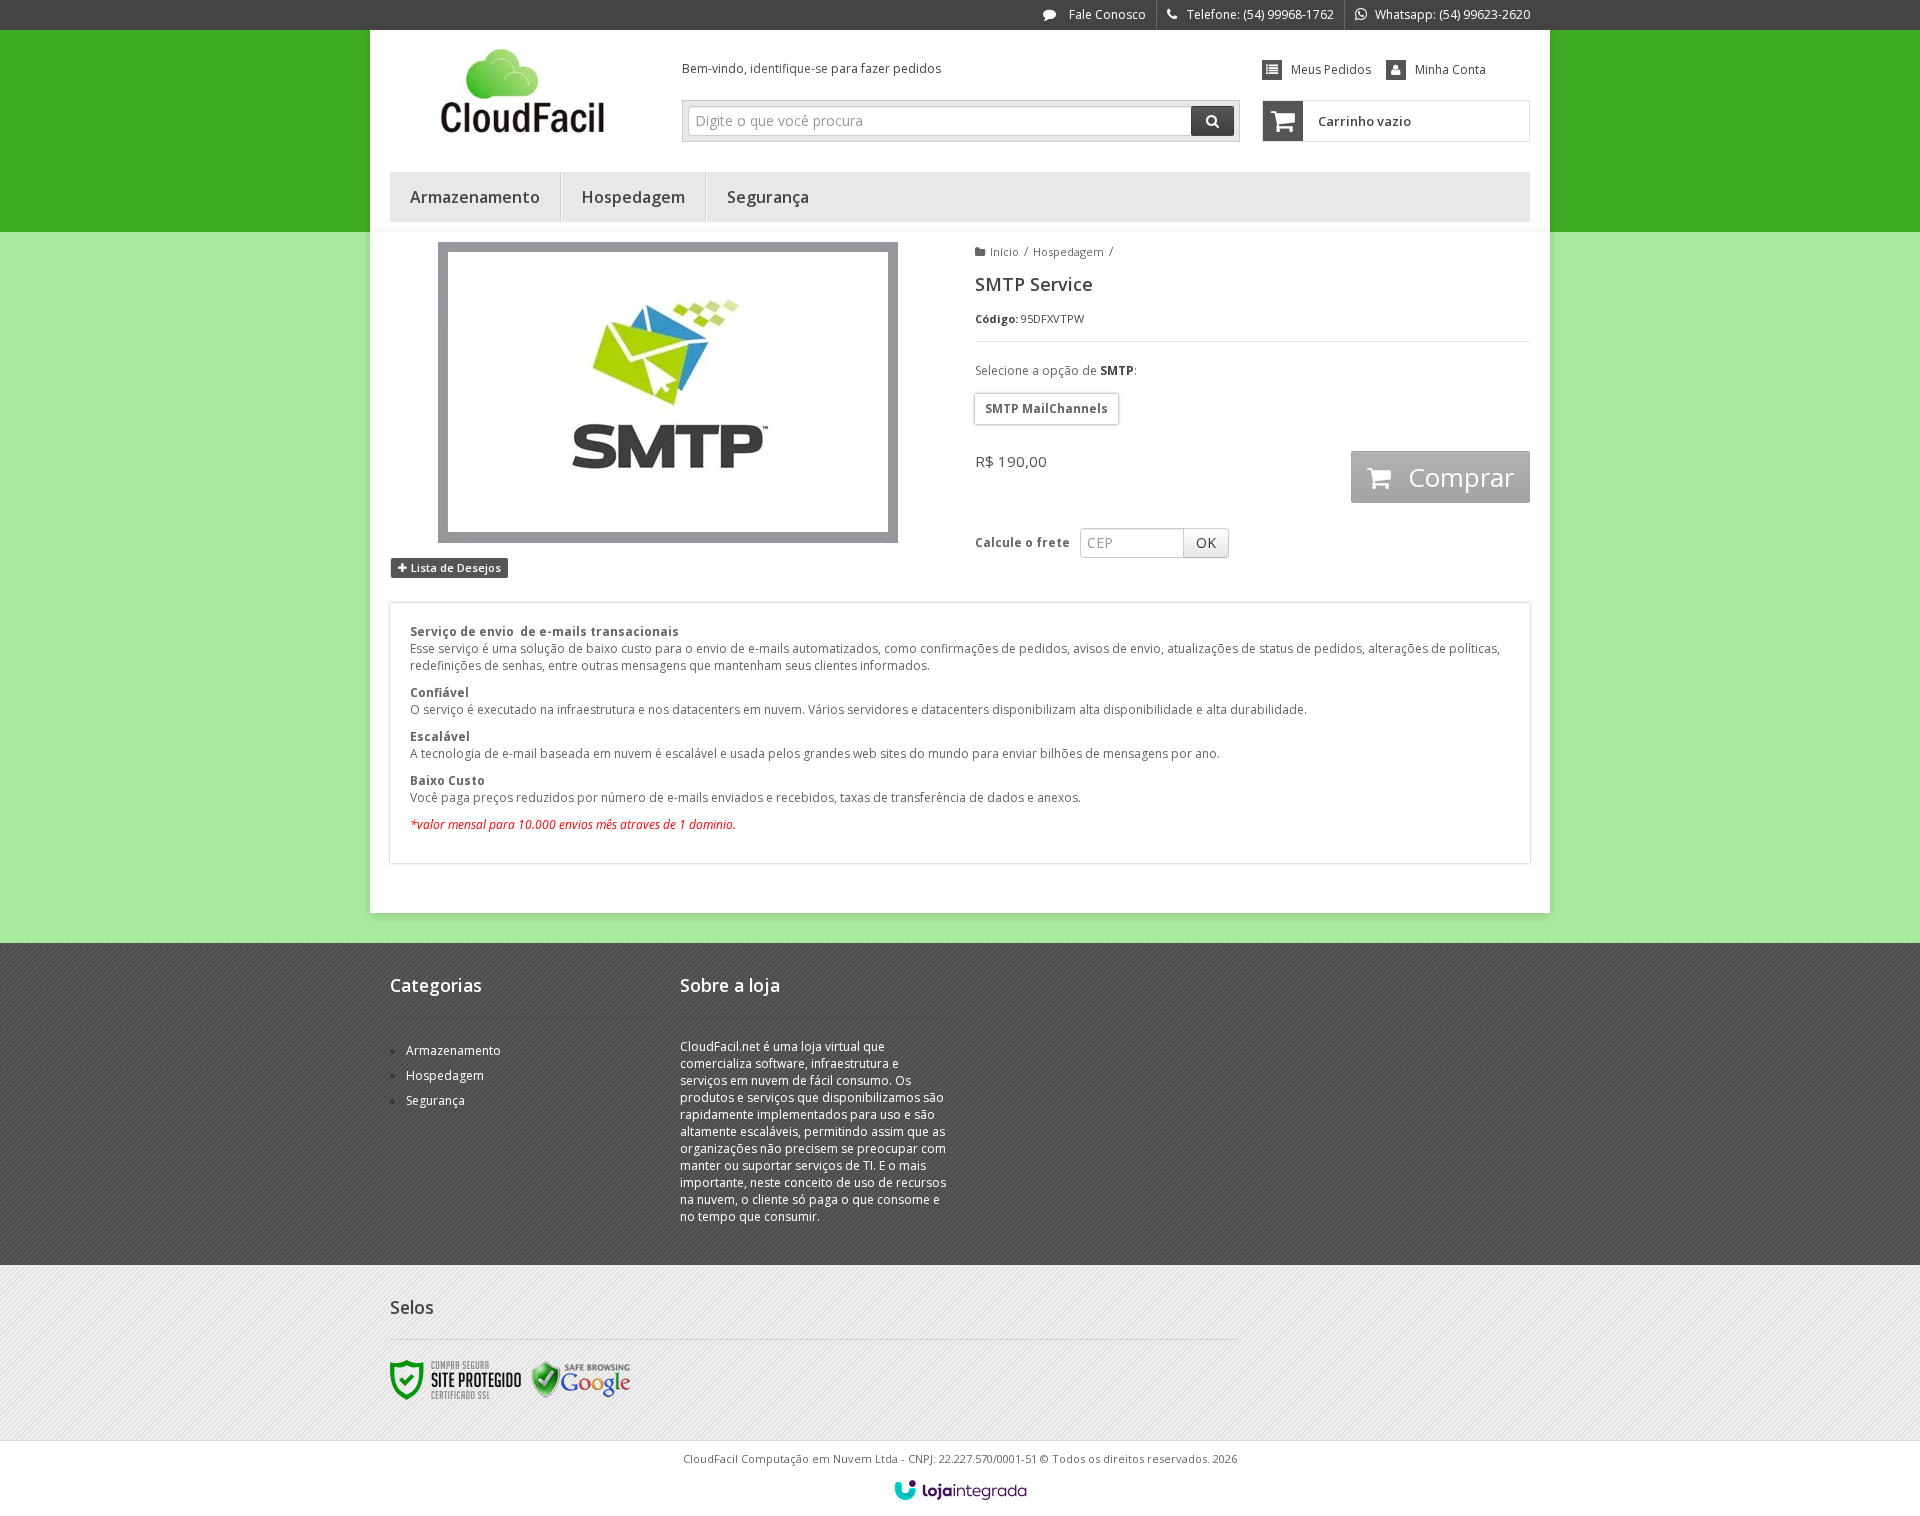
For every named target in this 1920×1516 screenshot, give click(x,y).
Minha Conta (1450, 69)
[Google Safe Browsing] (581, 1378)
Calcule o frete (1022, 542)
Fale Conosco (1106, 14)
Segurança (435, 1100)
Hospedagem (1068, 251)
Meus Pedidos (1331, 69)
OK (1206, 542)
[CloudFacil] (521, 96)
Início (1004, 251)
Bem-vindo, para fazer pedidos (811, 68)
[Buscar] (1212, 121)
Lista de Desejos (454, 567)
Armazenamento (453, 1050)
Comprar (1457, 477)
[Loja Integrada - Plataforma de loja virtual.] (960, 1490)
